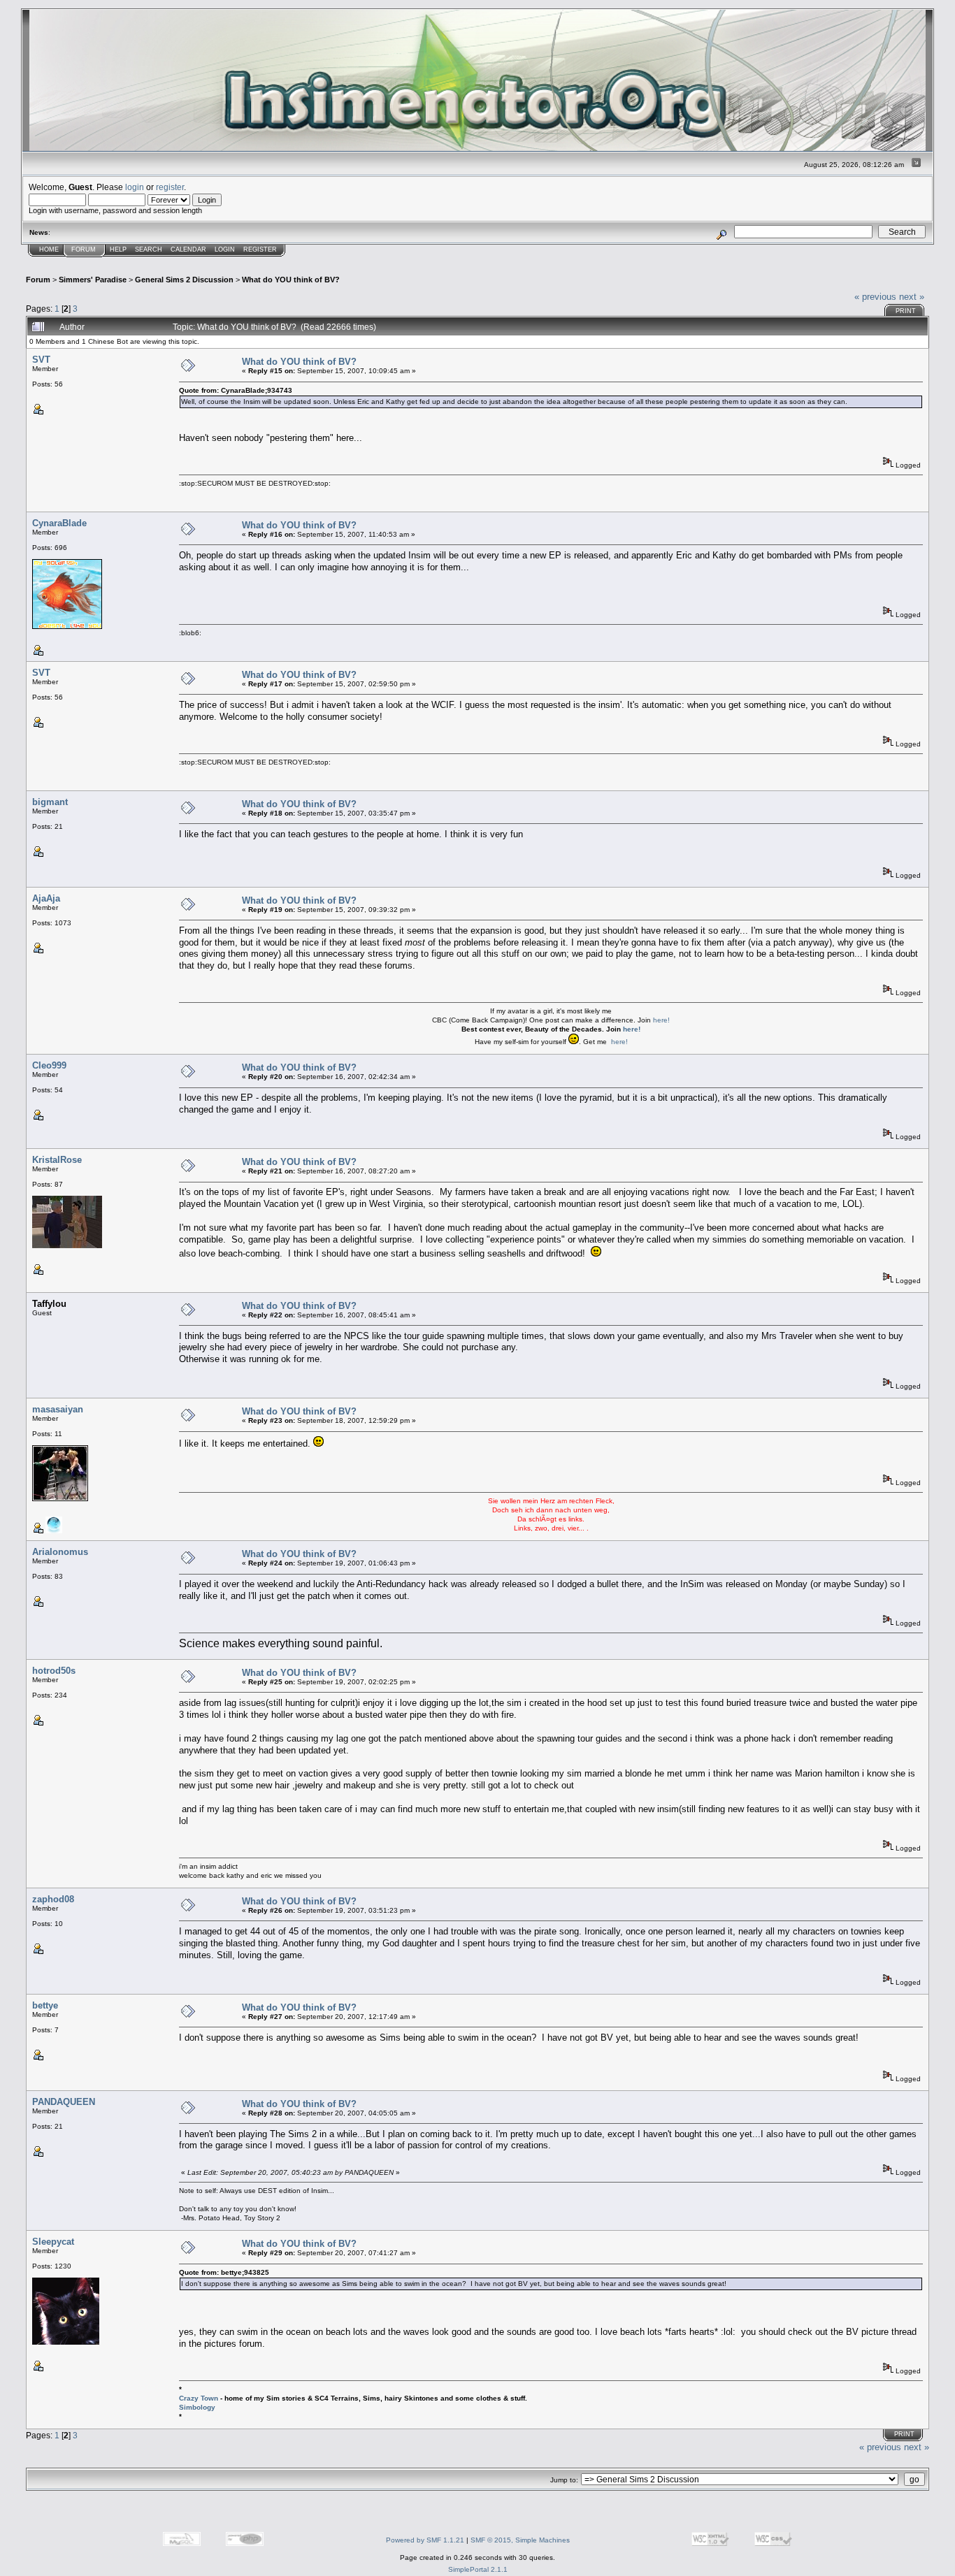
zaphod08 (53, 1899)
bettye (45, 2005)
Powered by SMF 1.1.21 (425, 2540)
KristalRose (57, 1160)
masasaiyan (58, 1409)
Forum (84, 249)
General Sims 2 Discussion (184, 280)
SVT (41, 360)
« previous (875, 297)
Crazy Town (199, 2398)
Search (149, 249)
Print (906, 311)
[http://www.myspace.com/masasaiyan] (54, 1531)
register (170, 187)
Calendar (188, 249)
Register (260, 249)
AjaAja (46, 898)
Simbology (197, 2407)
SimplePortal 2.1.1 (478, 2569)
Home (49, 249)
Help (118, 249)
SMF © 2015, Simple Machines (520, 2540)
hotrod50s (54, 1671)
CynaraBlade (59, 523)
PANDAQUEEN (64, 2102)
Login (225, 249)
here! (661, 1020)
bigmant (50, 802)
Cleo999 (49, 1065)
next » (912, 297)
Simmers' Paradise (93, 280)
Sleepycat (53, 2242)
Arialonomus (60, 1552)
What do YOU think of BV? (291, 280)
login (135, 187)
